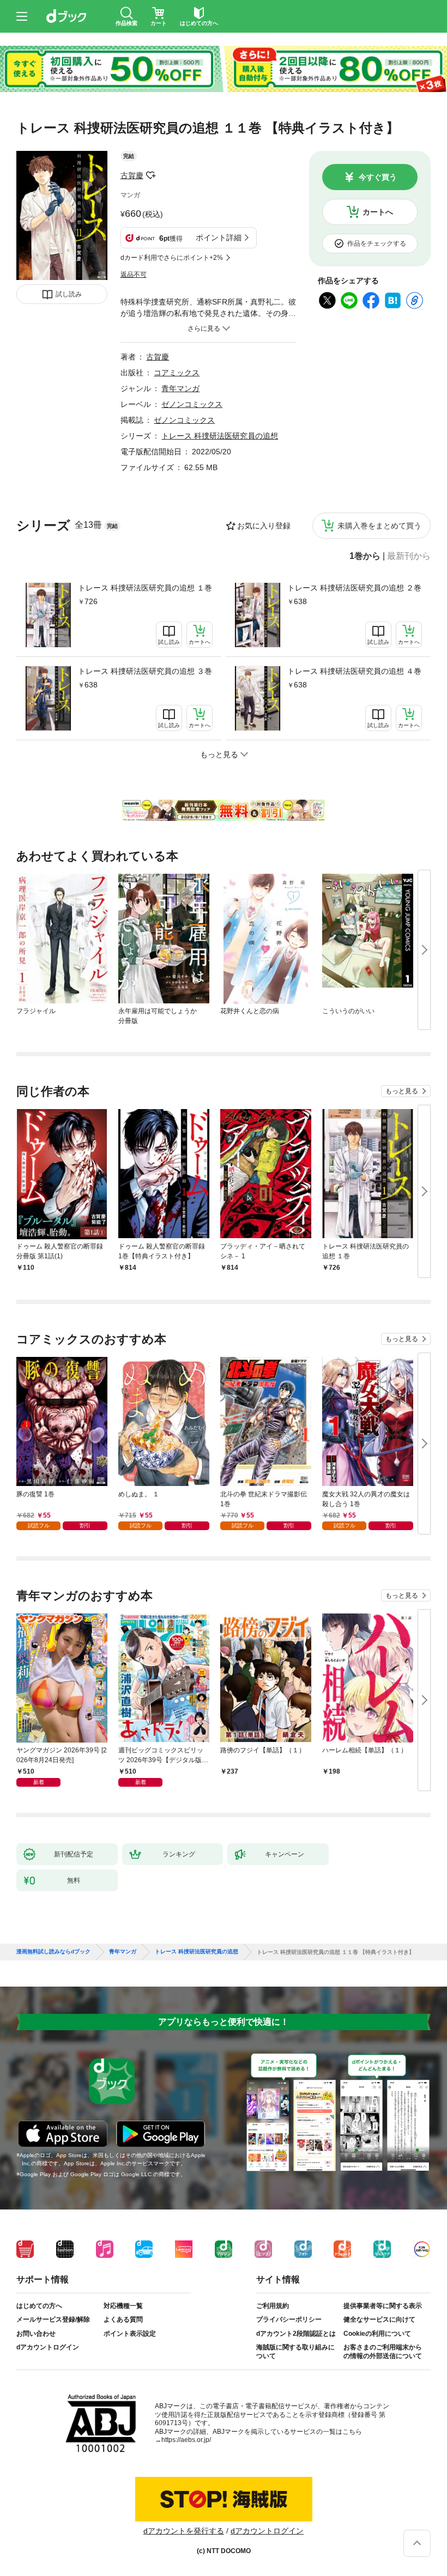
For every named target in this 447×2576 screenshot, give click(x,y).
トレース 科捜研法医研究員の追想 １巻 (145, 588)
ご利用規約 (273, 2306)
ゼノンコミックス (192, 404)
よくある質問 (123, 2319)
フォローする (151, 175)
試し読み (69, 294)
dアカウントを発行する (184, 2531)
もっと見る (402, 1091)
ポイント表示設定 (130, 2334)
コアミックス (177, 373)
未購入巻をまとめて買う (379, 526)
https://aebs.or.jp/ (186, 2440)
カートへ (378, 212)
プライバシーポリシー (289, 2319)
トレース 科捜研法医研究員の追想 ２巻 (354, 588)
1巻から (365, 556)
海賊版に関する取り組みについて (295, 2352)
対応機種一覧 (123, 2306)
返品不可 (134, 275)
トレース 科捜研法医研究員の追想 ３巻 (145, 671)
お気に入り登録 (264, 526)
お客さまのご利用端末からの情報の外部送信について (383, 2352)
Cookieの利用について (377, 2334)
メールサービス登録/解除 (53, 2319)
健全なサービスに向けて (379, 2319)
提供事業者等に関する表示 (383, 2306)
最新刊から (409, 556)
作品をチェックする (377, 243)
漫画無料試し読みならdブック (53, 1952)
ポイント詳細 (219, 237)
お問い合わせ (36, 2334)
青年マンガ (180, 388)
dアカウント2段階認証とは (296, 2334)
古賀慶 (132, 175)
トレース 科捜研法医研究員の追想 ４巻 (354, 671)
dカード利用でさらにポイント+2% (172, 258)
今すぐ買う (378, 177)
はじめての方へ (39, 2306)
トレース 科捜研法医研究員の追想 (220, 436)
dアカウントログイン (48, 2347)
